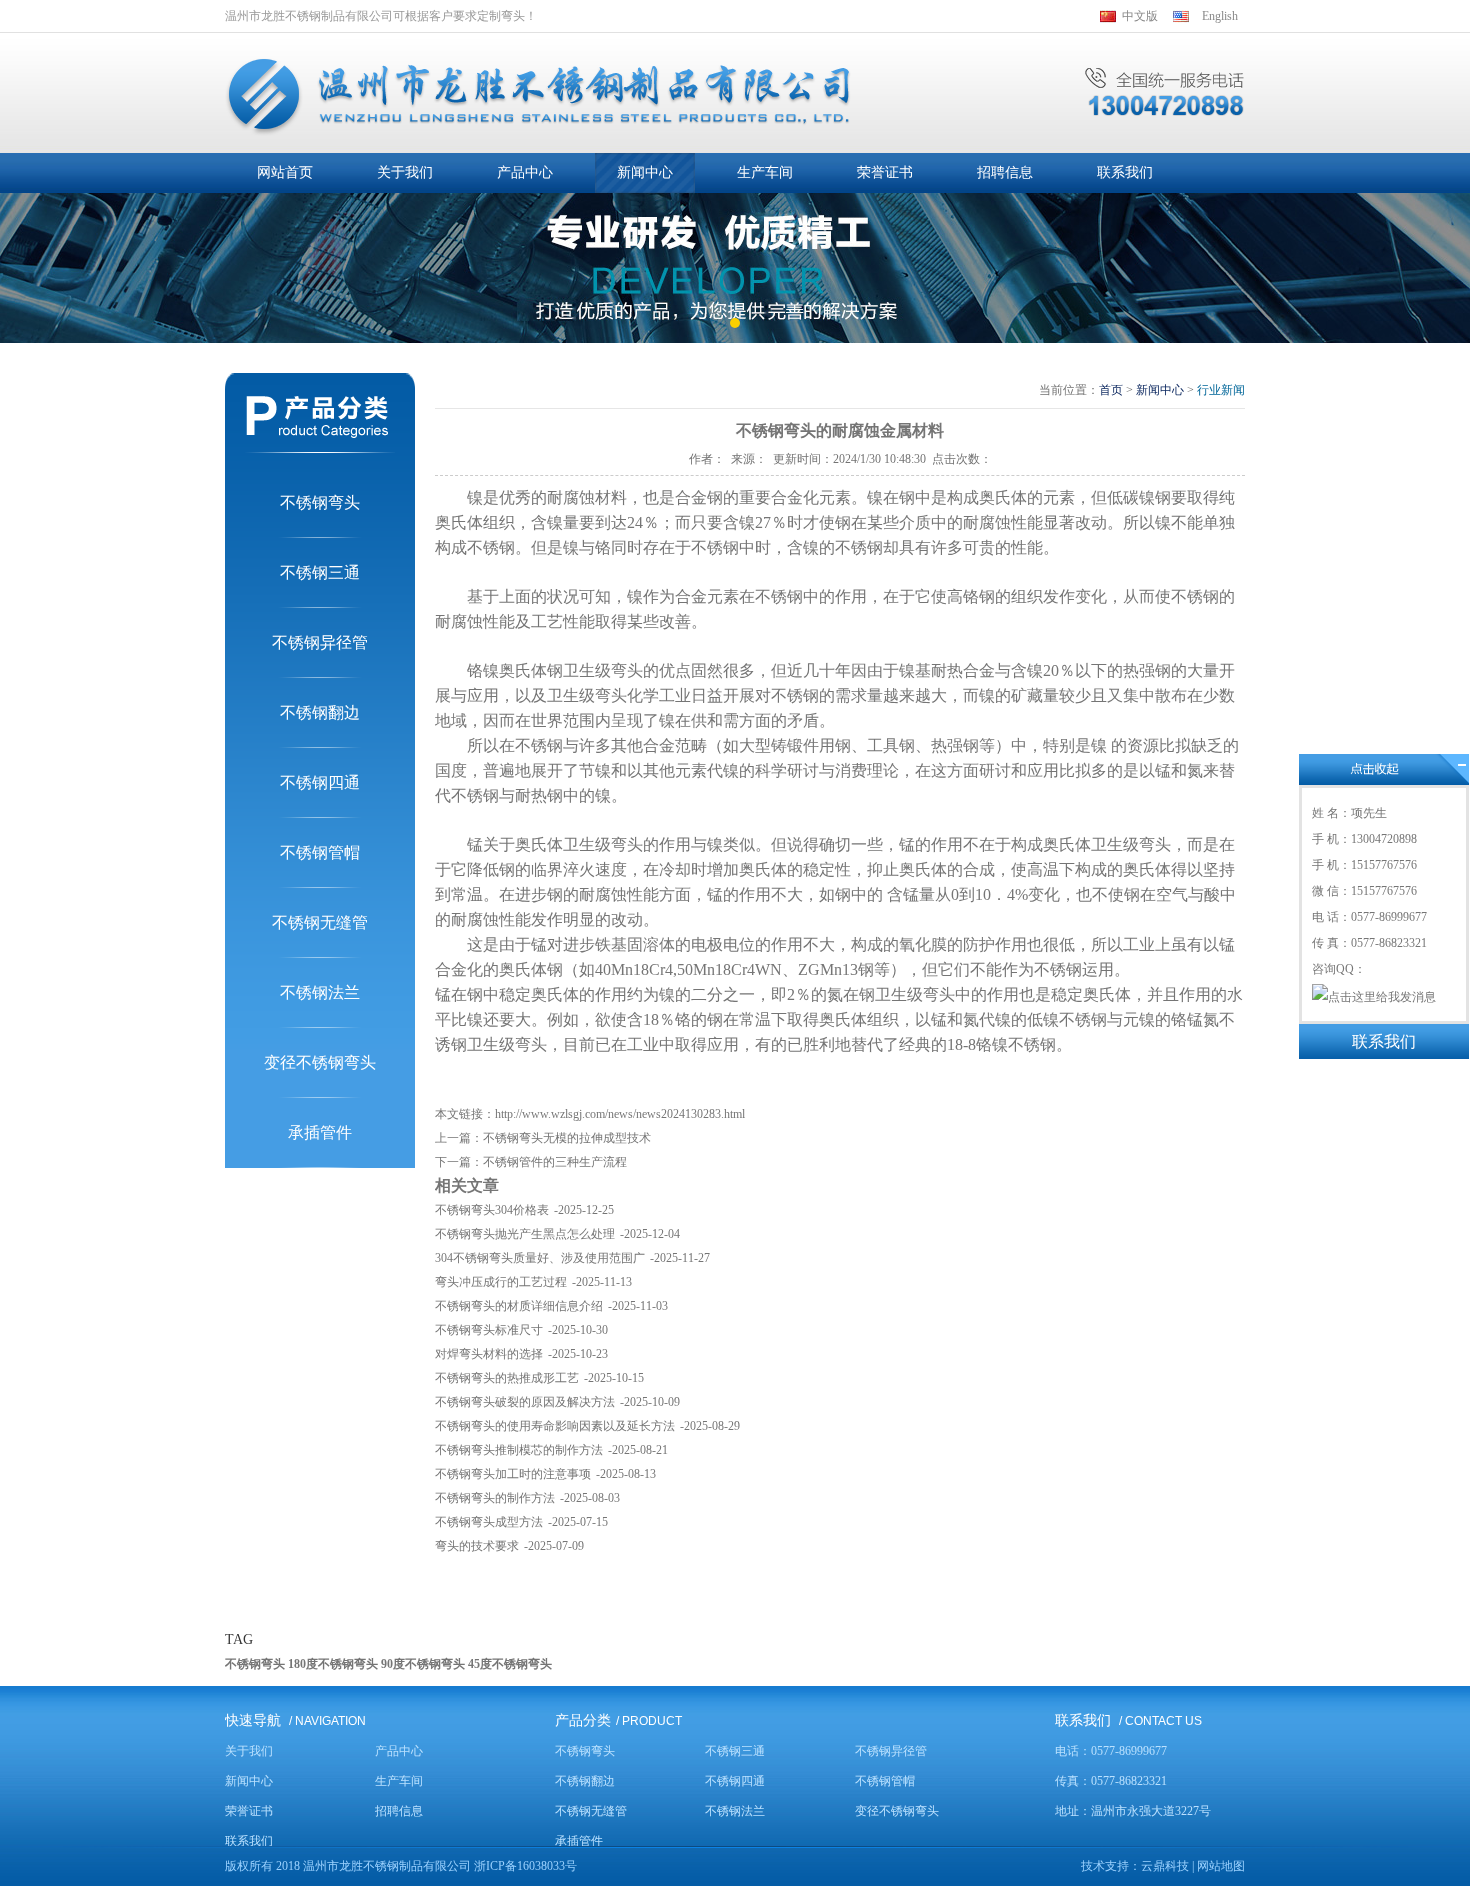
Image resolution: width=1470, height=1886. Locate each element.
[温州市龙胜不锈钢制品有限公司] (538, 96)
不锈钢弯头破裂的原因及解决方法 (525, 1402)
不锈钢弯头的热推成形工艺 (507, 1378)
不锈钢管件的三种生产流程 (555, 1162)
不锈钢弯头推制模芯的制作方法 (519, 1450)
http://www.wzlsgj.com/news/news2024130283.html (620, 1114)
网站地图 (1221, 1866)
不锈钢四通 (320, 782)
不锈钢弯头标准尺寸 (489, 1330)
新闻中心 (1160, 390)
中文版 (1140, 16)
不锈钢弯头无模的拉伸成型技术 (567, 1138)
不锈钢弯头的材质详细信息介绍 (519, 1306)
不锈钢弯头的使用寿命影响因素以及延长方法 (555, 1426)
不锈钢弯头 (320, 502)
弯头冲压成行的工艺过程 (501, 1282)
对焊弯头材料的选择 (489, 1354)
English (1220, 16)
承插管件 (320, 1132)
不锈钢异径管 (320, 642)
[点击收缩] (1384, 769)
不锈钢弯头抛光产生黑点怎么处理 (525, 1234)
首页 (1111, 390)
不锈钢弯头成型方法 (489, 1522)
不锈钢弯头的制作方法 (495, 1498)
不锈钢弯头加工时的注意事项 (513, 1474)
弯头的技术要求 (477, 1546)
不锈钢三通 (320, 572)
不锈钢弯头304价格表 (492, 1210)
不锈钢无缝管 (320, 922)
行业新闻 (1221, 390)
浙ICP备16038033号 (525, 1866)
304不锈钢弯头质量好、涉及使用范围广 (540, 1258)
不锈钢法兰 (320, 992)
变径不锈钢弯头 (320, 1062)
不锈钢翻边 (320, 712)
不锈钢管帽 (320, 852)
